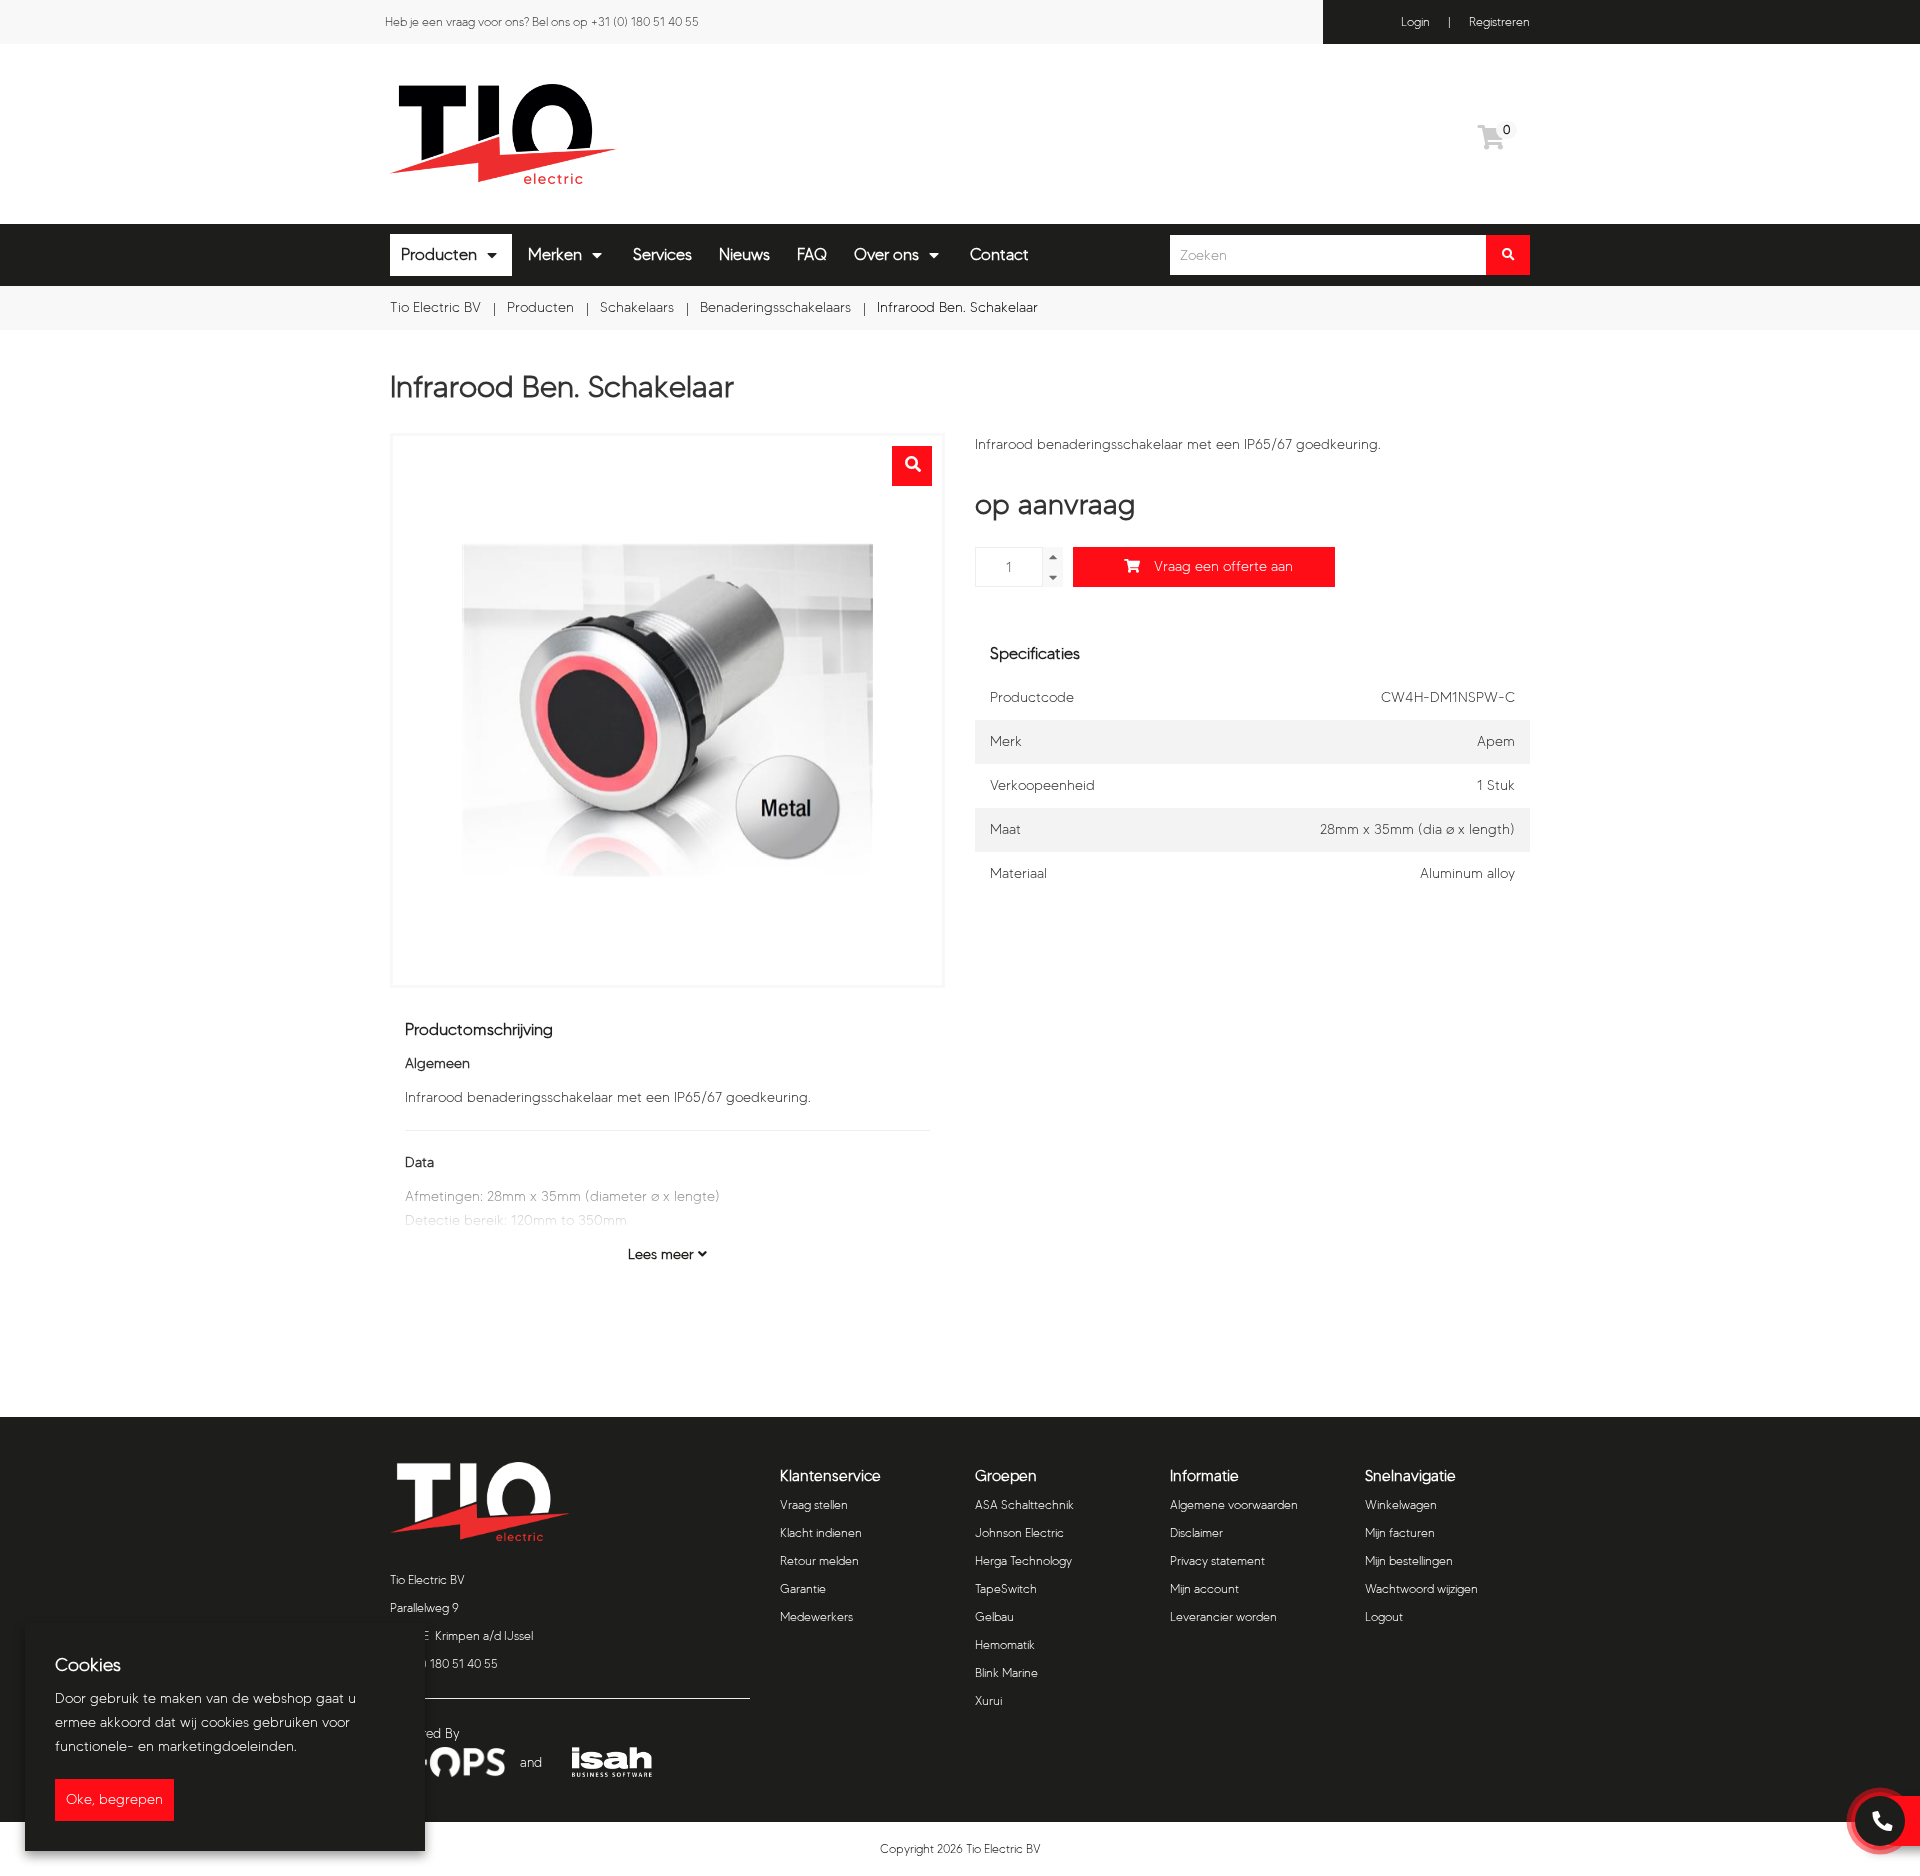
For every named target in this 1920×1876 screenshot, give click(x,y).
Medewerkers (816, 1616)
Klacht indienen (821, 1532)
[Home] (667, 134)
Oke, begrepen (114, 1799)
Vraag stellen (814, 1504)
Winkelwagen (1401, 1504)
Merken (555, 254)
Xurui (988, 1700)
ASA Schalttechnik (1024, 1504)
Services (662, 254)
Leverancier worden (1223, 1616)
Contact (999, 254)
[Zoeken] (1508, 255)
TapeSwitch (1006, 1588)
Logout (1384, 1616)
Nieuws (744, 254)
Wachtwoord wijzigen (1421, 1588)
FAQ (812, 254)
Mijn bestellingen (1409, 1560)
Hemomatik (1005, 1644)
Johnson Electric (1019, 1532)
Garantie (803, 1588)
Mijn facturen (1400, 1532)
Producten (439, 254)
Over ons (886, 254)
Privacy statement (1217, 1560)
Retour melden (819, 1560)
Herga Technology (1023, 1560)
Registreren (1499, 21)
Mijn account (1204, 1588)
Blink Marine (1006, 1672)
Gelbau (994, 1616)
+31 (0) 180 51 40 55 (645, 21)
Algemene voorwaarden (1234, 1504)
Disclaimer (1196, 1532)
